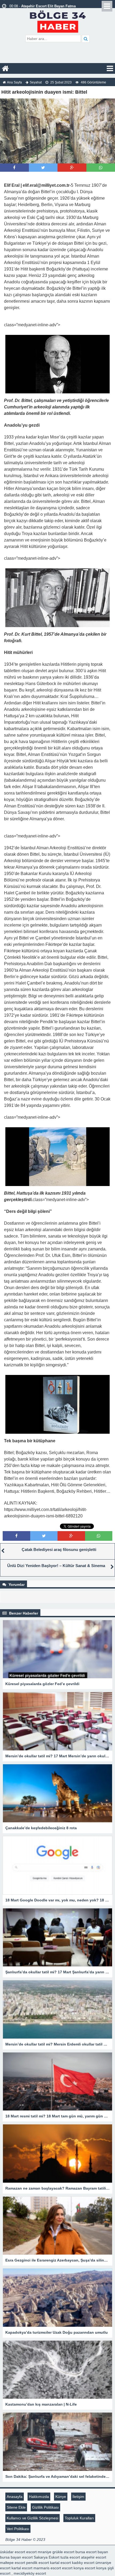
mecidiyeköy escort (30, 2573)
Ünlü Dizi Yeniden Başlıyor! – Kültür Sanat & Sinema (56, 1566)
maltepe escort (13, 2563)
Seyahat (36, 82)
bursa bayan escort (16, 2557)
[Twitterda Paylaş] (43, 168)
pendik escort (38, 2563)
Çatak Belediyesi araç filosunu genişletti (59, 1549)
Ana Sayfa (14, 82)
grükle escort (63, 2552)
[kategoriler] (110, 68)
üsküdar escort (13, 2552)
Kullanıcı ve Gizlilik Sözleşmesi (32, 2518)
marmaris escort (47, 2568)
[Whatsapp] (101, 168)
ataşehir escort (94, 2557)
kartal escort (60, 2563)
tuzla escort (70, 2557)
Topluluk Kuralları (79, 2518)
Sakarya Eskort (47, 2557)
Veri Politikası (18, 2529)
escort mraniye (39, 2552)
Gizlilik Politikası (45, 2507)
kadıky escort (83, 2563)
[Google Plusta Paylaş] (72, 168)
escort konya (73, 2568)
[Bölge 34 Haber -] (58, 21)
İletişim (78, 2497)
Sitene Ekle (16, 2507)
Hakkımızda (39, 2497)
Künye (61, 2497)
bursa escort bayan (92, 2552)
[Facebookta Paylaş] (14, 168)
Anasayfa (15, 2497)
